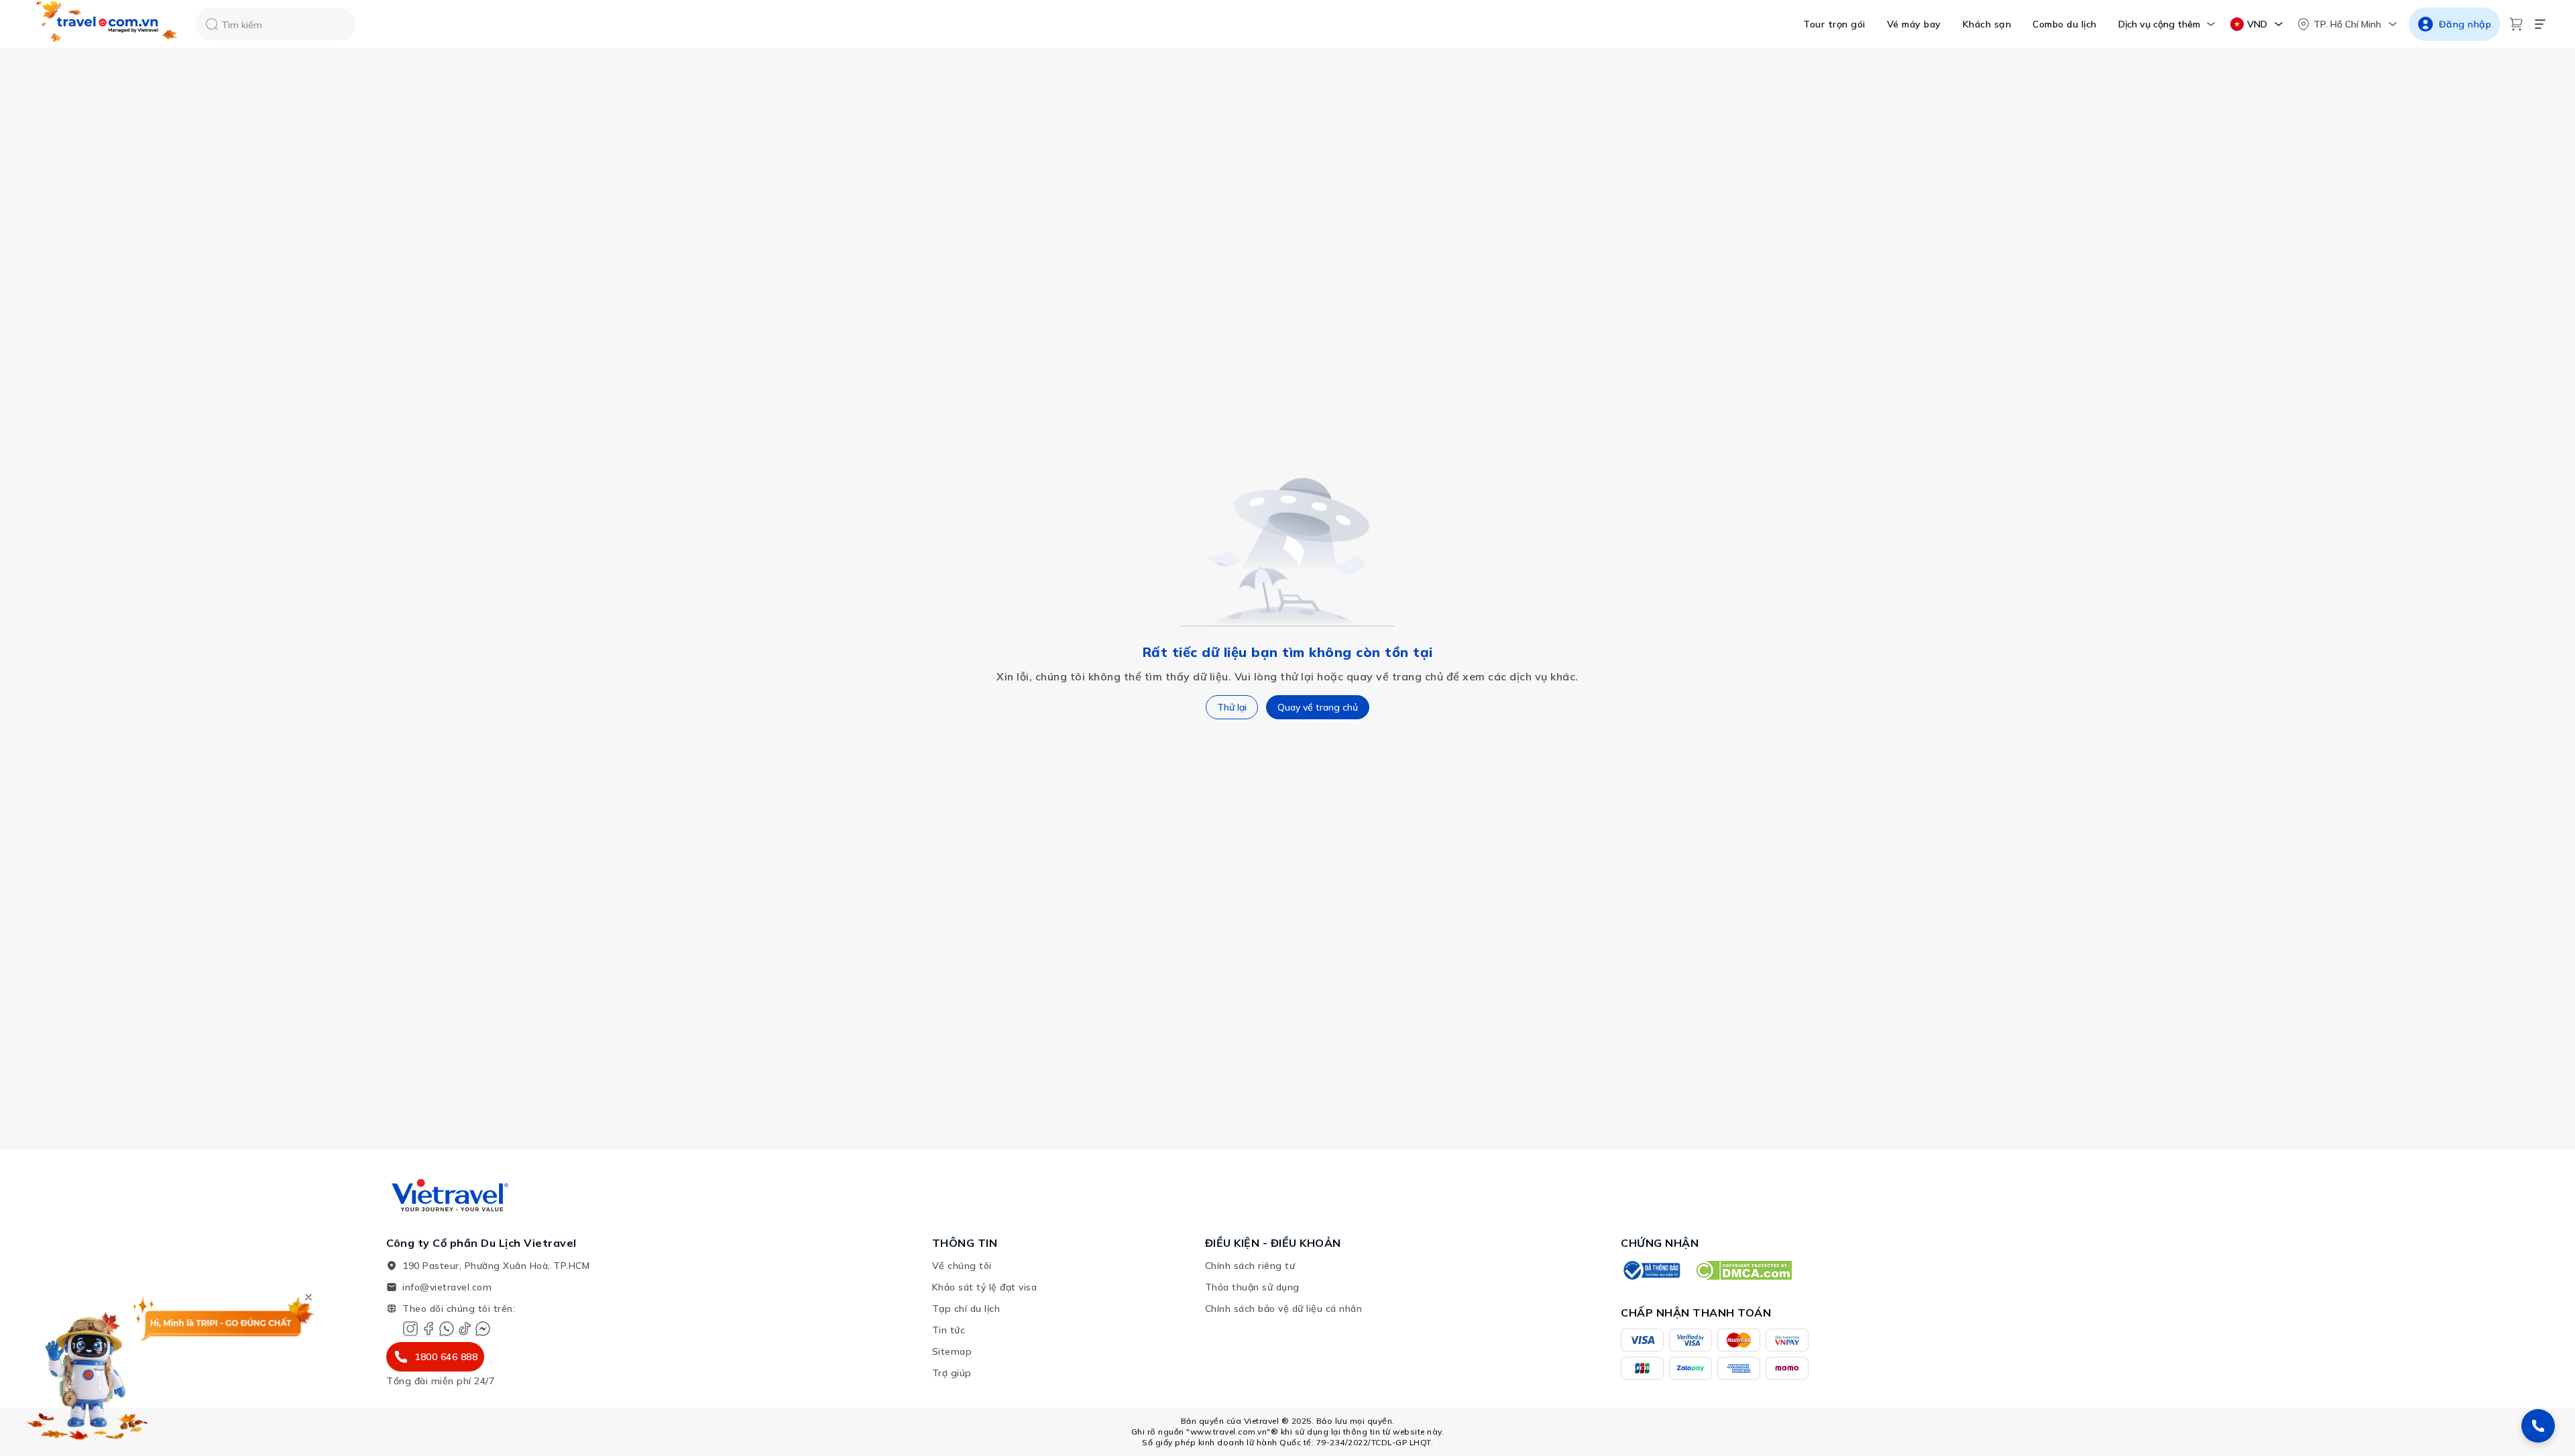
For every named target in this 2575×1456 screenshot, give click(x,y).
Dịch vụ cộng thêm (2159, 24)
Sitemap (952, 1351)
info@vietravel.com (447, 1287)
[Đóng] (308, 1297)
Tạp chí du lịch (966, 1309)
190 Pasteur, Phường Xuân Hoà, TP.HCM (496, 1266)
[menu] (2540, 24)
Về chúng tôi (962, 1266)
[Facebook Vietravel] (428, 1329)
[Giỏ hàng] (2516, 24)
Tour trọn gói (1834, 24)
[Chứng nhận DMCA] (1743, 1270)
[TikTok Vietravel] (465, 1329)
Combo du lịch (2065, 24)
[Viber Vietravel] (447, 1329)
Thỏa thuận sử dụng (1252, 1287)
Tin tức (949, 1330)
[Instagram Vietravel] (410, 1329)
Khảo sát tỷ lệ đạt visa (985, 1287)
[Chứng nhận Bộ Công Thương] (1651, 1270)
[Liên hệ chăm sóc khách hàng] (2538, 1426)
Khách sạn (1987, 24)
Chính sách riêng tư (1250, 1266)
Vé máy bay (1914, 24)
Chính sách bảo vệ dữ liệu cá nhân (1284, 1309)
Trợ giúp (952, 1373)
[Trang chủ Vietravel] (107, 24)
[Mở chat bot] (87, 1372)
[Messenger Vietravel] (483, 1329)
